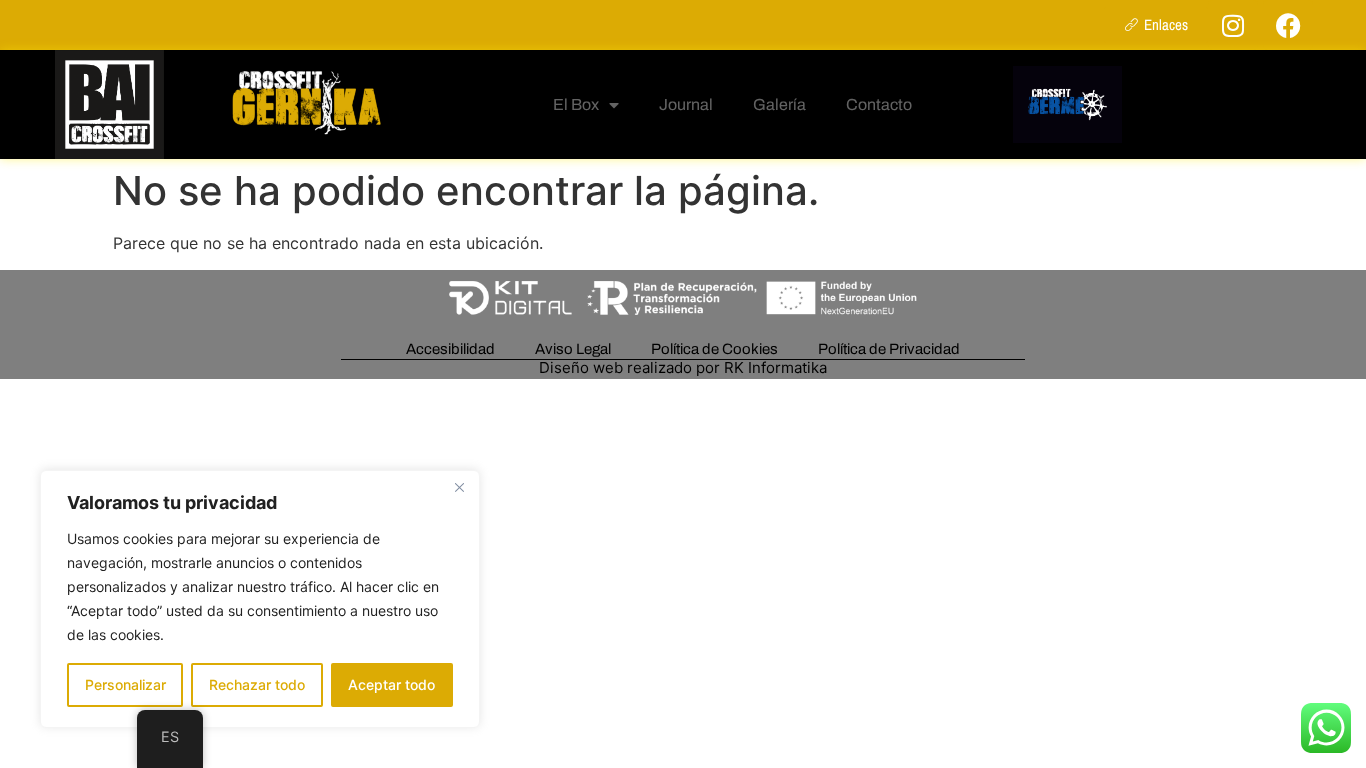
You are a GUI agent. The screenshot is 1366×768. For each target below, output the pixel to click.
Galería (779, 104)
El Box (576, 104)
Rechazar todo (257, 684)
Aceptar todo (391, 684)
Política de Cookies (714, 349)
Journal (686, 104)
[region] (260, 599)
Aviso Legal (573, 349)
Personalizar (125, 684)
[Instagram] (1233, 25)
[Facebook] (1288, 25)
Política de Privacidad (889, 349)
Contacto (879, 104)
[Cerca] (459, 487)
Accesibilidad (450, 349)
